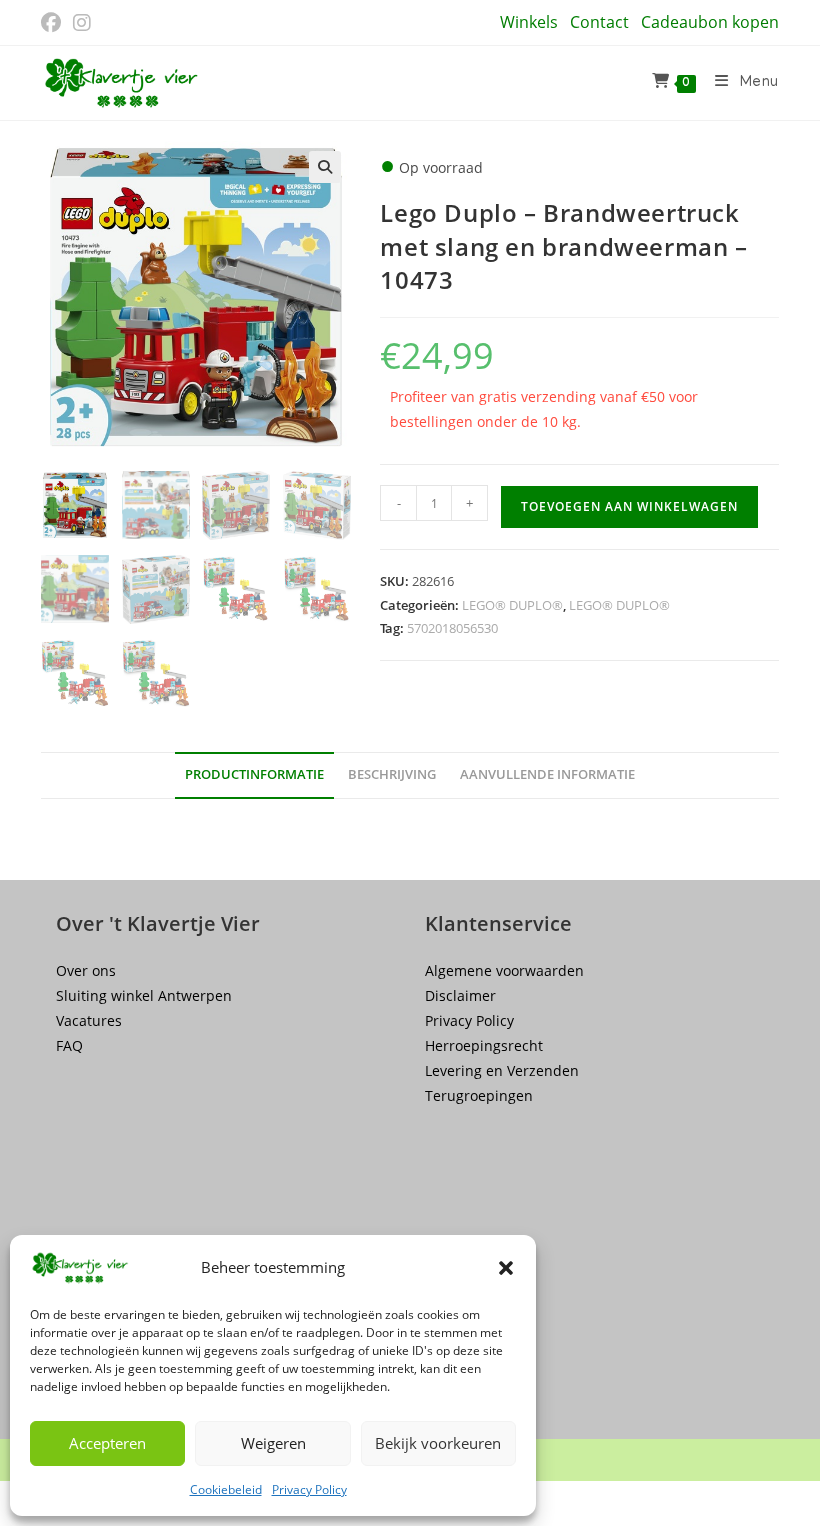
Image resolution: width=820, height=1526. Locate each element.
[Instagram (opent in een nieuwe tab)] (82, 23)
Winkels (529, 22)
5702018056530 (452, 628)
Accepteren (107, 1443)
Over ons (86, 970)
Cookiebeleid (226, 1489)
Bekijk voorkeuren (438, 1443)
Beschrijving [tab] (392, 774)
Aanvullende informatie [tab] (547, 774)
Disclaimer (460, 995)
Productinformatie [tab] (254, 774)
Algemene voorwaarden (504, 970)
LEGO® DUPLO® (512, 605)
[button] (506, 1268)
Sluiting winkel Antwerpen (144, 995)
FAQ (69, 1045)
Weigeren (273, 1443)
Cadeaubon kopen (710, 22)
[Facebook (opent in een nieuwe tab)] (54, 23)
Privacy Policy (309, 1489)
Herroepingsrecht (484, 1045)
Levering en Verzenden (502, 1070)
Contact (599, 22)
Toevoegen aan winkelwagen (629, 506)
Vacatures (89, 1020)
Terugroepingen (479, 1095)
